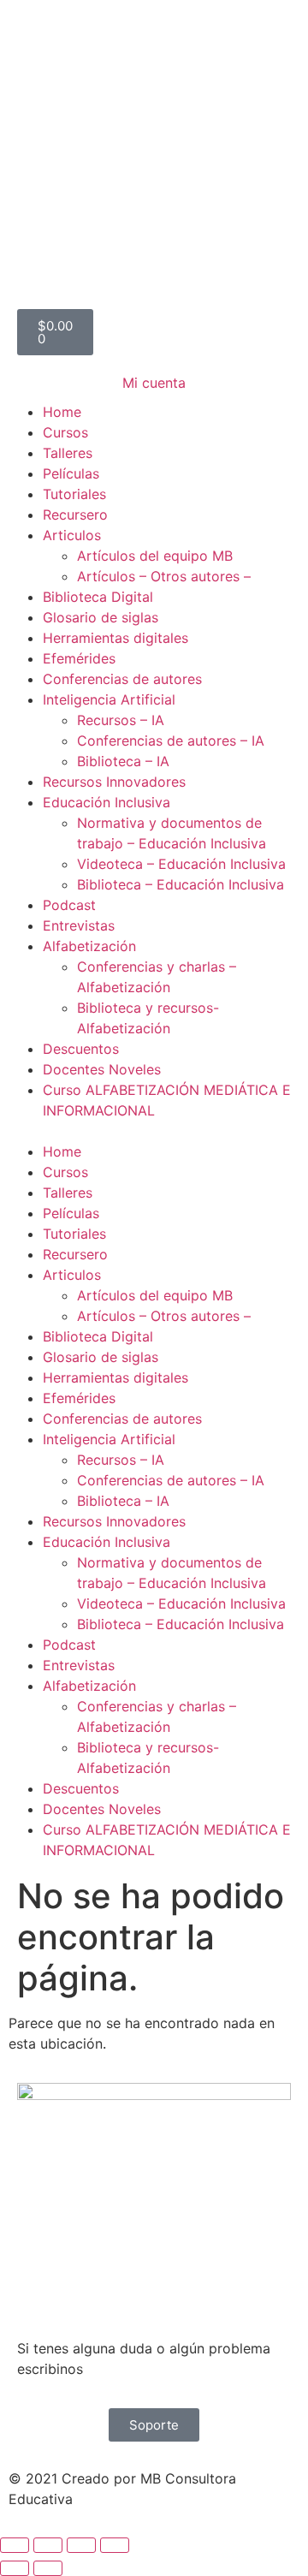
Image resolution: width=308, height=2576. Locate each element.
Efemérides (79, 658)
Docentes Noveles (102, 1069)
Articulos (72, 535)
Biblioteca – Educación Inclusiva (181, 884)
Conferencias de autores (122, 679)
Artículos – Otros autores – (164, 576)
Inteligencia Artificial (109, 699)
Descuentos (81, 1049)
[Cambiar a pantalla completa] (48, 2545)
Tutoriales (74, 494)
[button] (154, 1131)
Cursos (65, 432)
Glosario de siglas (101, 617)
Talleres (68, 453)
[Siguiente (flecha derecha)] (48, 2568)
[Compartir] (81, 2545)
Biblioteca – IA (123, 761)
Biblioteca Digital (98, 597)
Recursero (75, 515)
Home (62, 412)
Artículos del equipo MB (155, 556)
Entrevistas (79, 925)
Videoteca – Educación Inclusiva (181, 864)
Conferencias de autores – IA (171, 741)
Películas (71, 473)
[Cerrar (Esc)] (115, 2545)
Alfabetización (89, 946)
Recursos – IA (121, 720)
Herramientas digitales (115, 638)
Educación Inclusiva (107, 802)
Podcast (69, 905)
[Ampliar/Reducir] (15, 2545)
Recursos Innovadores (114, 782)
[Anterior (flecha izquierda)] (15, 2568)
